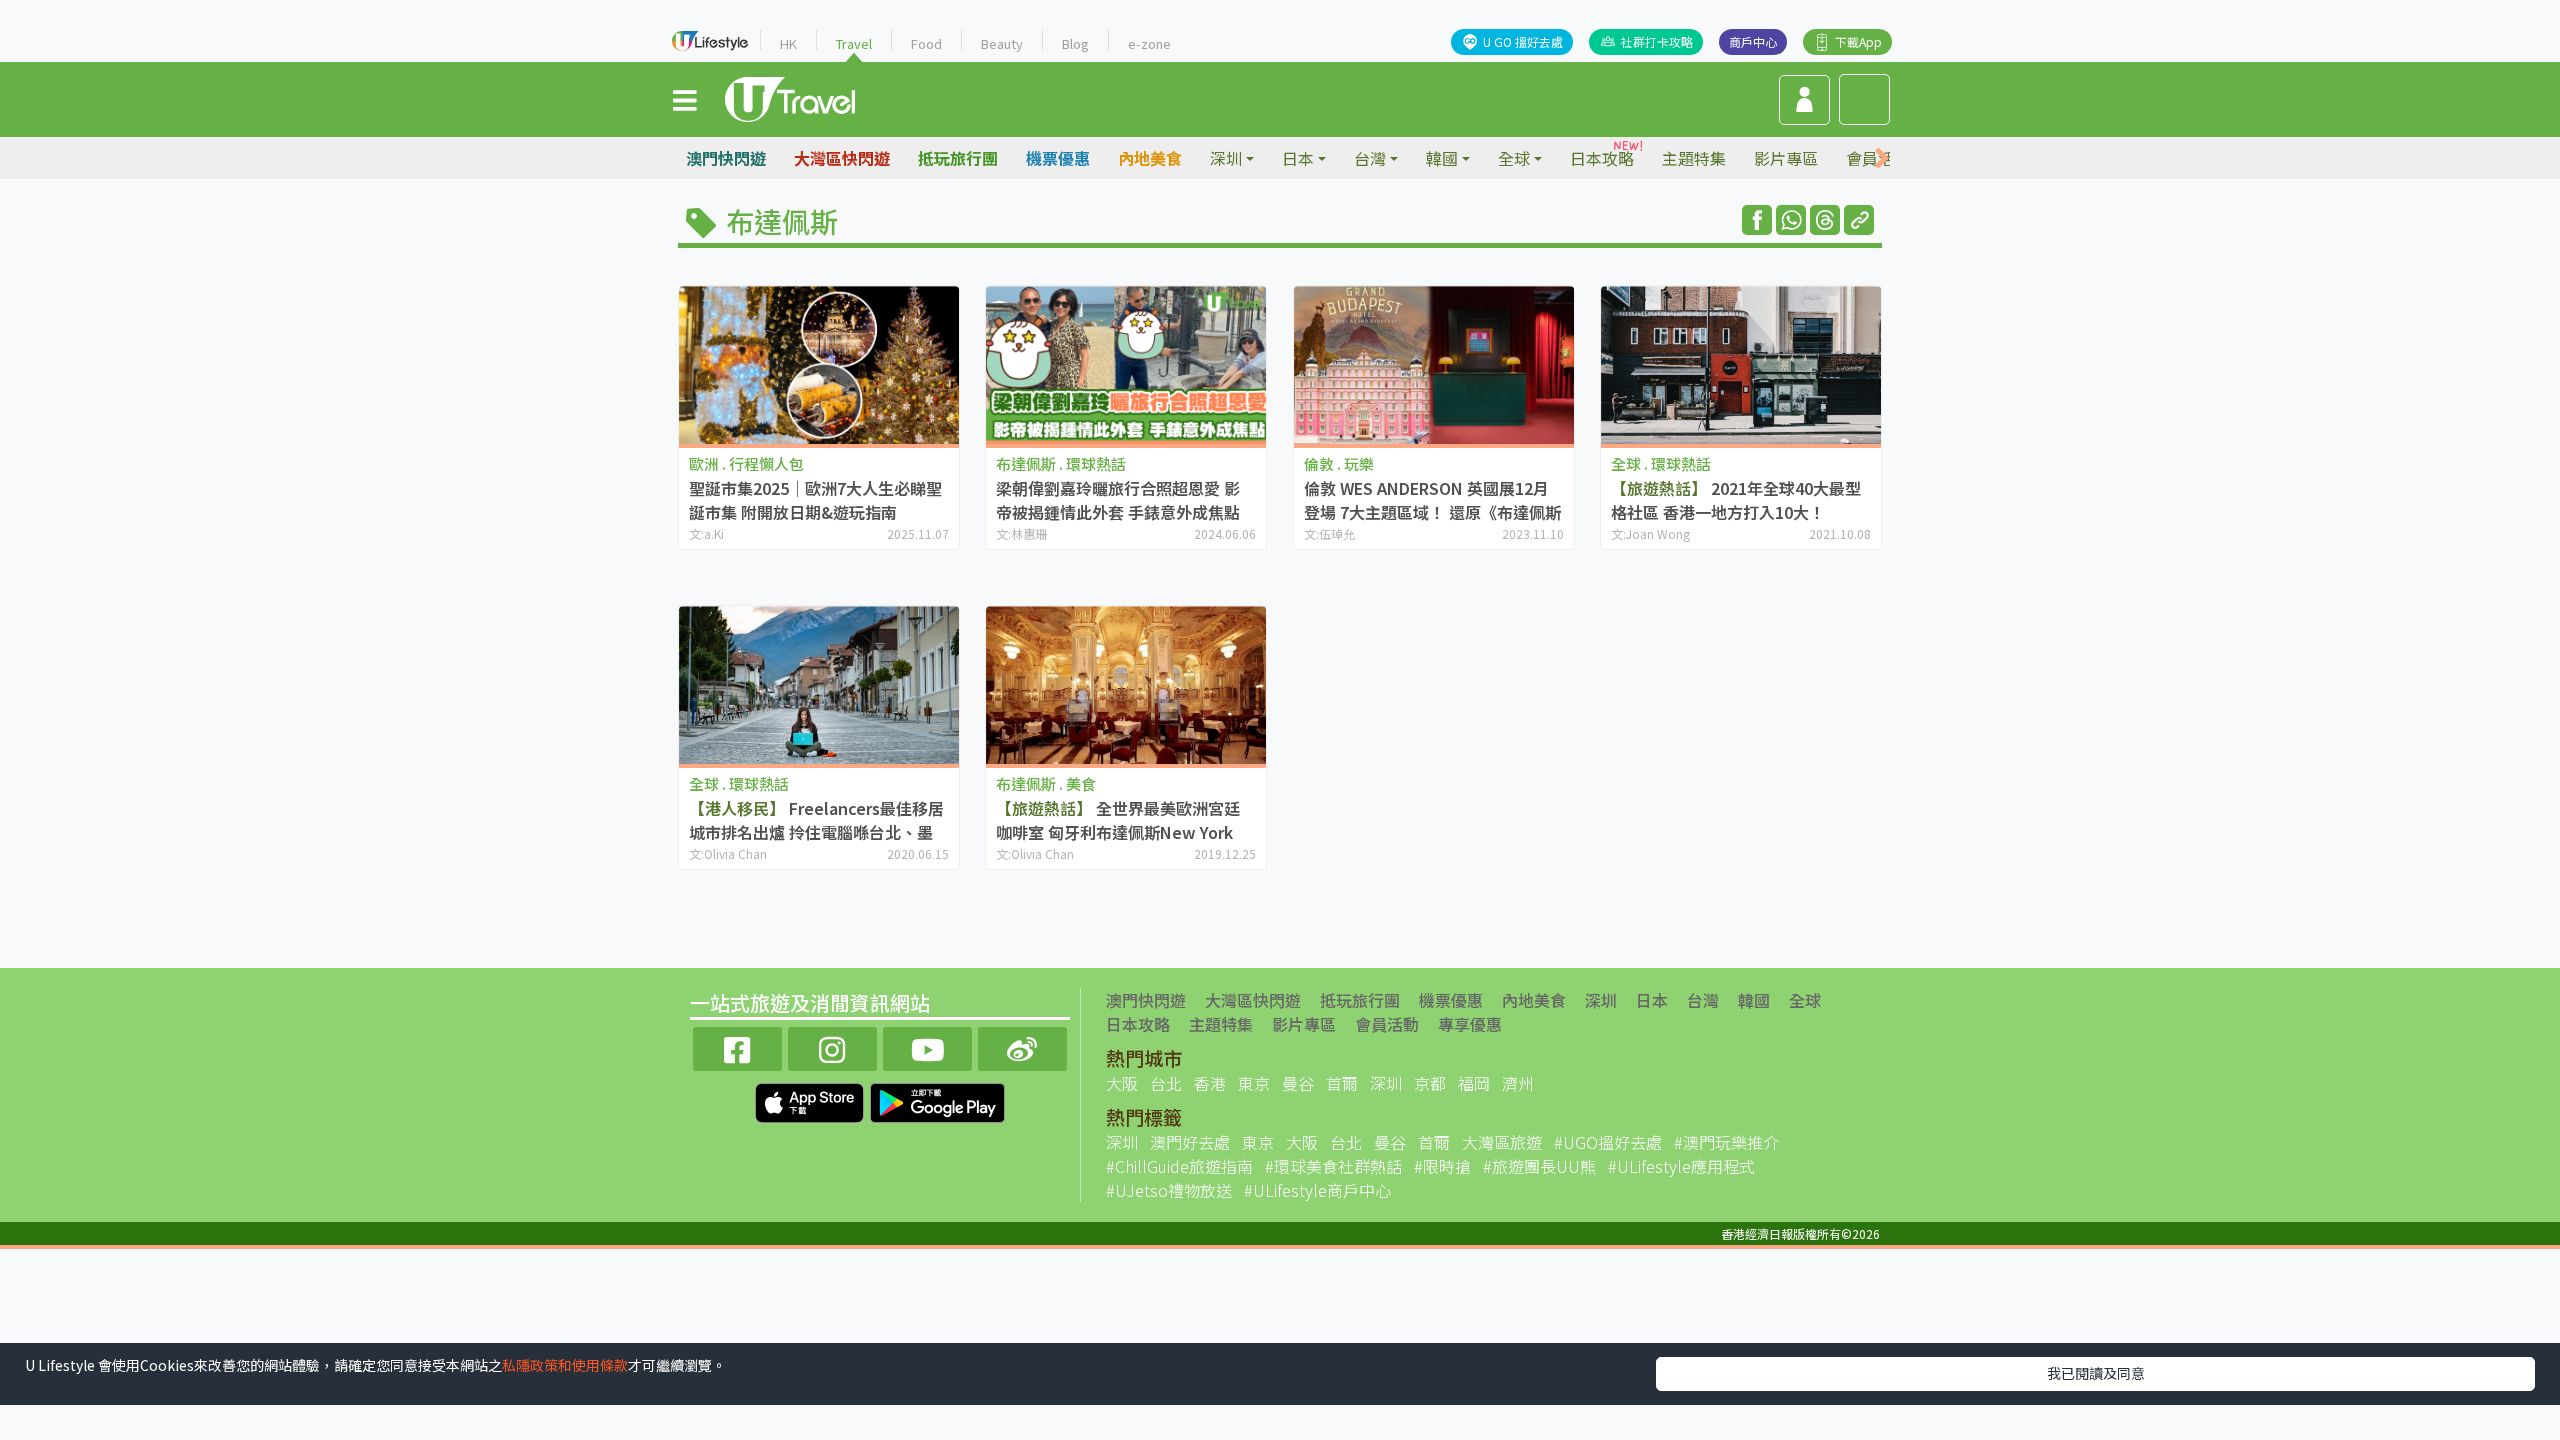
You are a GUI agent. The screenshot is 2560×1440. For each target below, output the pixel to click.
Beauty (1002, 43)
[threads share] (1825, 220)
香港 (1210, 1083)
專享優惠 (1470, 1024)
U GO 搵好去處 (1523, 41)
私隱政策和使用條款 (565, 1365)
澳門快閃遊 (726, 158)
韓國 (1754, 1000)
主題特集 (1694, 158)
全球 (1805, 1000)
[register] (1804, 100)
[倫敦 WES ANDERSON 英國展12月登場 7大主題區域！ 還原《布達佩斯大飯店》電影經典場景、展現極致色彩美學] (1434, 364)
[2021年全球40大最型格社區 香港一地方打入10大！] (1741, 364)
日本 (1652, 1000)
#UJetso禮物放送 (1169, 1190)
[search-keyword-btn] (1864, 99)
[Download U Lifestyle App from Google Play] (937, 1100)
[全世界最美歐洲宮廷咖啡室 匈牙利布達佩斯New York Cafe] (1126, 684)
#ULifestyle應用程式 (1681, 1166)
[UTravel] (790, 97)
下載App (1858, 41)
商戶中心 (1753, 41)
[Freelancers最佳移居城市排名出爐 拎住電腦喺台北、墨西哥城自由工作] (819, 684)
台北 (1166, 1083)
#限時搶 (1442, 1166)
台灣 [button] (1370, 158)
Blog (1075, 43)
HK (788, 43)
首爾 (1342, 1083)
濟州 (1518, 1083)
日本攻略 (1602, 158)
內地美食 (1150, 158)
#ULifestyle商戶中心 (1317, 1190)
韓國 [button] (1442, 158)
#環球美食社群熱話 (1333, 1166)
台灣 (1703, 1000)
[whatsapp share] (1791, 220)
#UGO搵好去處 (1608, 1142)
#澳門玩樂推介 (1726, 1142)
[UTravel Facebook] (737, 1046)
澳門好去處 (1190, 1142)
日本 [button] (1298, 158)
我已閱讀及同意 (2096, 1373)
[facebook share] (1757, 220)
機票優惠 (1058, 158)
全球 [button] (1514, 158)
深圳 (1601, 1000)
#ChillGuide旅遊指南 (1179, 1166)
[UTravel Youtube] (927, 1046)
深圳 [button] (1226, 158)
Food (926, 43)
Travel (854, 43)
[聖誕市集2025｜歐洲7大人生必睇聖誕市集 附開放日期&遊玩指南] (819, 364)
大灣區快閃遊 (842, 158)
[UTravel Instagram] (832, 1046)
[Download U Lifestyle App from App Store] (811, 1100)
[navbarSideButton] (685, 99)
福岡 (1474, 1083)
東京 (1254, 1083)
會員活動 (1387, 1024)
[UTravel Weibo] (1022, 1046)
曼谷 (1298, 1083)
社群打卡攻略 (1657, 41)
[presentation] (1882, 158)
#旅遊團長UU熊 (1539, 1166)
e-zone (1149, 43)
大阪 (1122, 1083)
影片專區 (1786, 158)
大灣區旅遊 (1502, 1142)
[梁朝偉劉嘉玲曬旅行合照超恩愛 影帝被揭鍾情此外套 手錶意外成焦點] (1126, 364)
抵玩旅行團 (958, 158)
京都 (1430, 1083)
